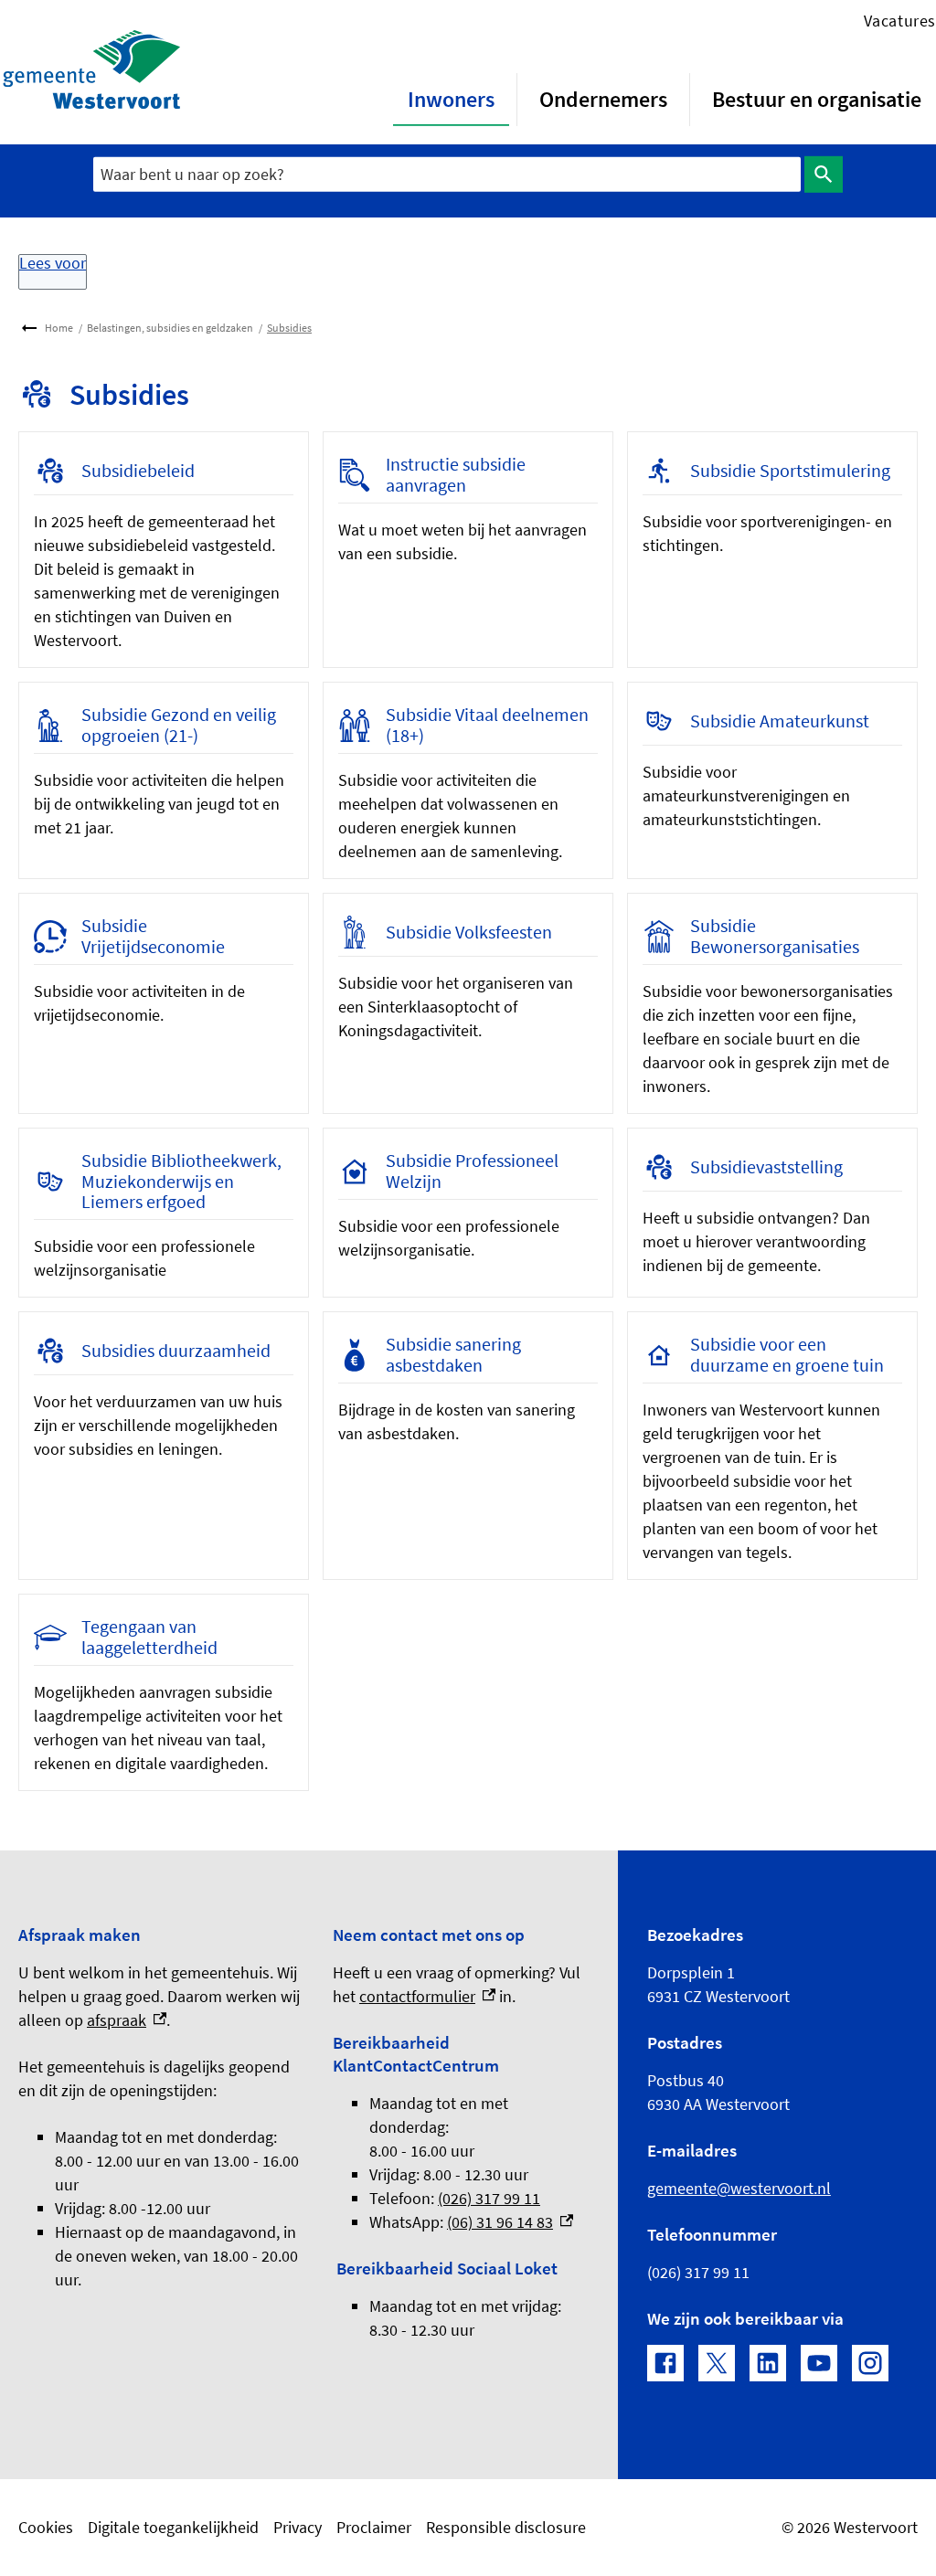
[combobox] (447, 174)
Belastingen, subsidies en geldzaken (170, 328)
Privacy (298, 2527)
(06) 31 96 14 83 (510, 2222)
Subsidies (289, 328)
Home (59, 328)
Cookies (46, 2527)
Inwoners (451, 99)
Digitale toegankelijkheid (173, 2527)
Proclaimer (374, 2527)
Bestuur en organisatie (817, 99)
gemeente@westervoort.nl (739, 2188)
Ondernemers (603, 99)
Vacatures (900, 21)
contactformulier (427, 1996)
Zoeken (824, 175)
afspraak (127, 2020)
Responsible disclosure (506, 2527)
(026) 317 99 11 (489, 2198)
